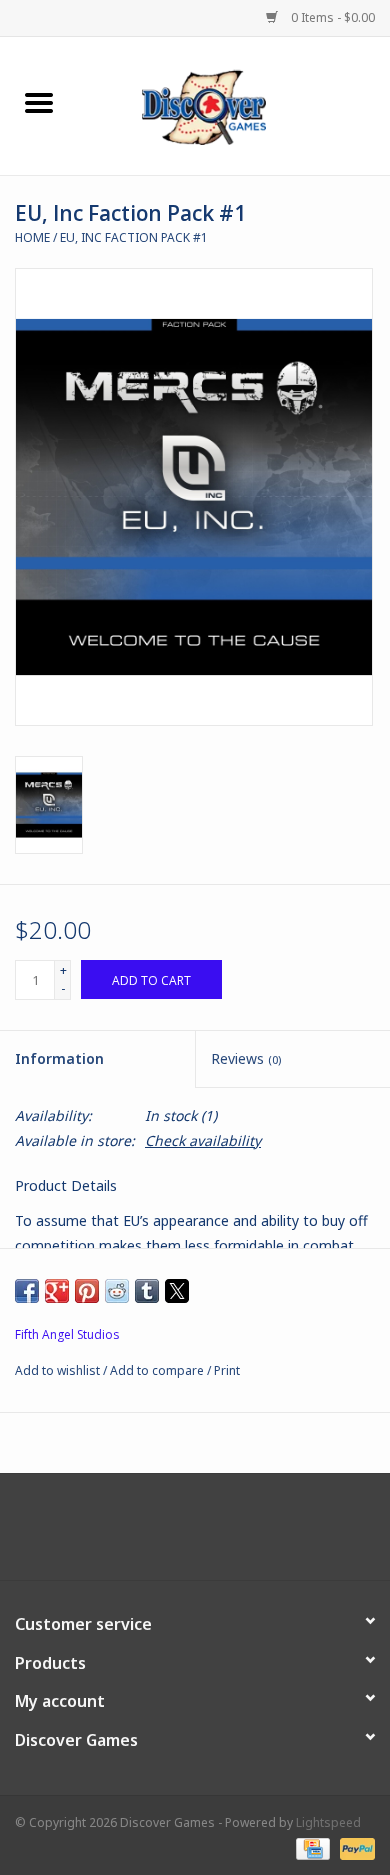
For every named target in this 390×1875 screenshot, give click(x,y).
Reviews (246, 1058)
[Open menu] (39, 102)
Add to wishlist (59, 1370)
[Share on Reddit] (117, 1291)
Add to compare (158, 1370)
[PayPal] (354, 1847)
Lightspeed (328, 1822)
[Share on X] (177, 1291)
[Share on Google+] (57, 1291)
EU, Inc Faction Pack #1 (134, 237)
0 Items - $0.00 (331, 17)
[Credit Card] (311, 1847)
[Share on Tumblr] (147, 1291)
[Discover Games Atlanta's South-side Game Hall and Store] (234, 104)
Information (59, 1058)
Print (227, 1370)
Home (32, 237)
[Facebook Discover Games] (195, 1534)
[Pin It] (87, 1291)
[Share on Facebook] (27, 1291)
